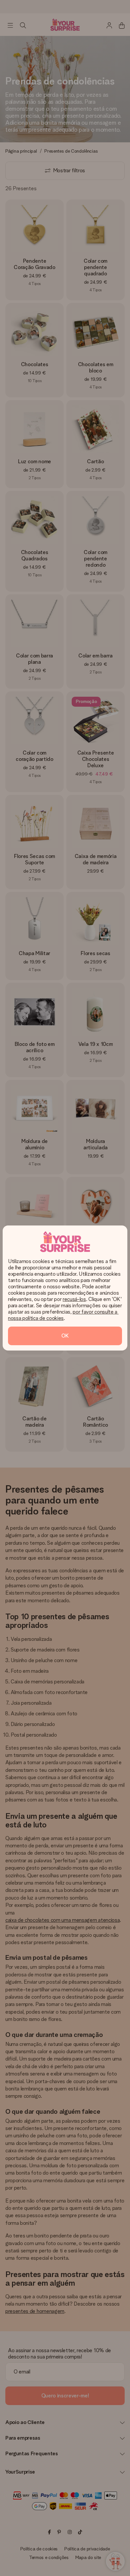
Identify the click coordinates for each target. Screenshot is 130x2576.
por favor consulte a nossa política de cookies (63, 1315)
